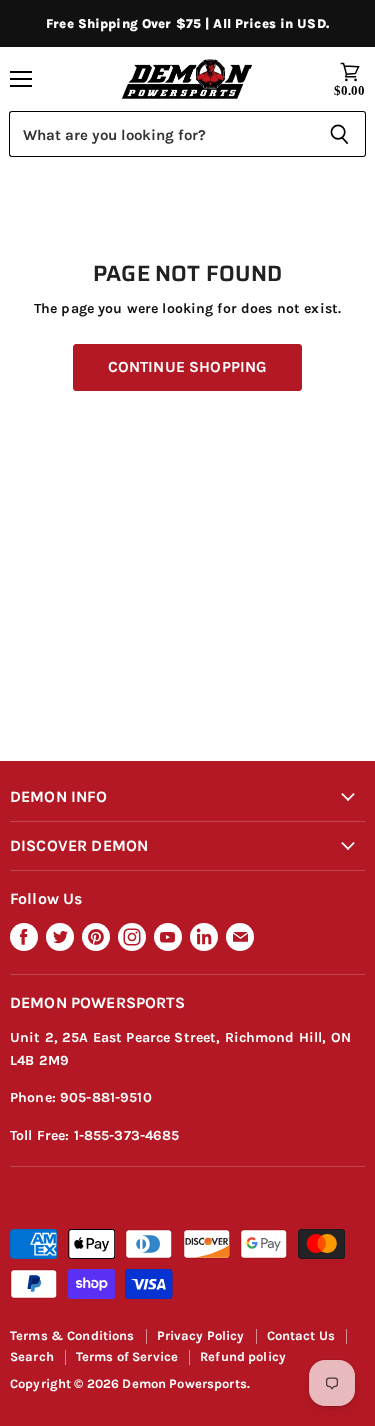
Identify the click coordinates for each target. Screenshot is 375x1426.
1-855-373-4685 (127, 1135)
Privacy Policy (201, 1335)
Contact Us (301, 1335)
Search (32, 1356)
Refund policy (243, 1356)
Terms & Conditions (72, 1335)
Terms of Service (127, 1356)
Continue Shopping (188, 367)
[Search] (339, 134)
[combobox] (161, 134)
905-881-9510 (106, 1097)
